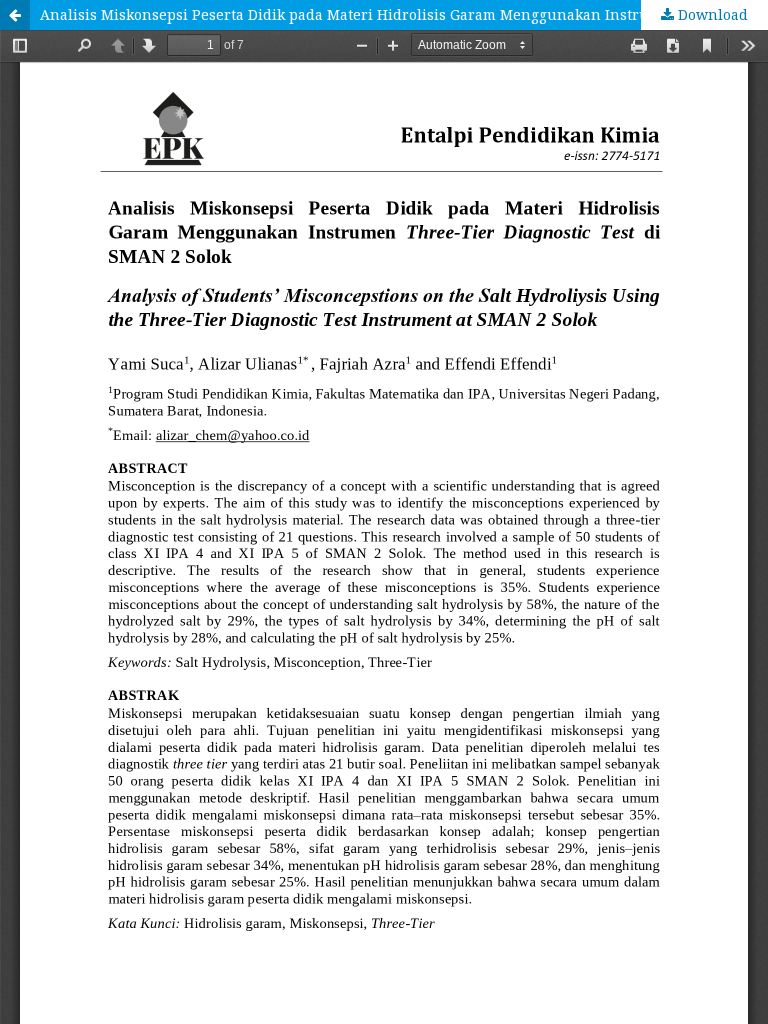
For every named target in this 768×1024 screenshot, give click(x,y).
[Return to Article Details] (15, 15)
